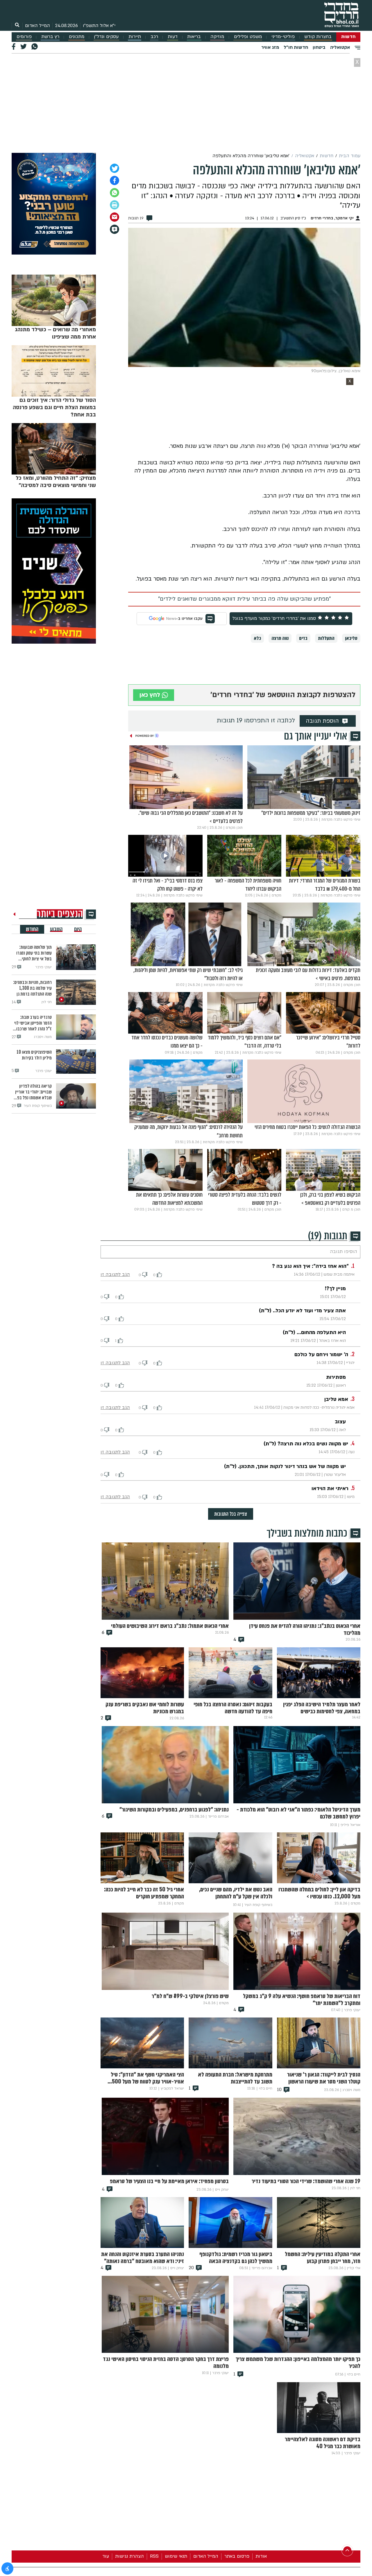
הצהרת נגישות (129, 2556)
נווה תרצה (280, 638)
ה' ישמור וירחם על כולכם (321, 1355)
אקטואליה (340, 47)
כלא (257, 638)
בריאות (194, 37)
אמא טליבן (336, 1399)
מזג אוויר (270, 47)
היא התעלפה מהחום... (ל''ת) (314, 1332)
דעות (173, 37)
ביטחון (319, 47)
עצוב (340, 1422)
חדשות (348, 37)
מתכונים (77, 37)
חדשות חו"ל (296, 47)
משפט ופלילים (248, 37)
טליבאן (351, 638)
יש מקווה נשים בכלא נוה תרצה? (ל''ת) (306, 1444)
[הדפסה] (115, 205)
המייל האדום (37, 26)
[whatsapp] (115, 193)
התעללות (326, 638)
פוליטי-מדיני (283, 37)
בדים (303, 638)
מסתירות (336, 1377)
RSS (154, 2556)
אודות (261, 2556)
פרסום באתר (237, 2556)
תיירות (135, 37)
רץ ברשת (50, 37)
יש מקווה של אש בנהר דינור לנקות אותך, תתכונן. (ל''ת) (285, 1466)
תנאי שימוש (176, 2556)
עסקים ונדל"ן (106, 37)
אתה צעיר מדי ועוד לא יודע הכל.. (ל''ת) (302, 1311)
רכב (154, 37)
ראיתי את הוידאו (330, 1489)
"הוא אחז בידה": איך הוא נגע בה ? (310, 1266)
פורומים (24, 37)
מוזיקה (217, 37)
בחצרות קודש (318, 37)
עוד (106, 2556)
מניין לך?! (335, 1289)
